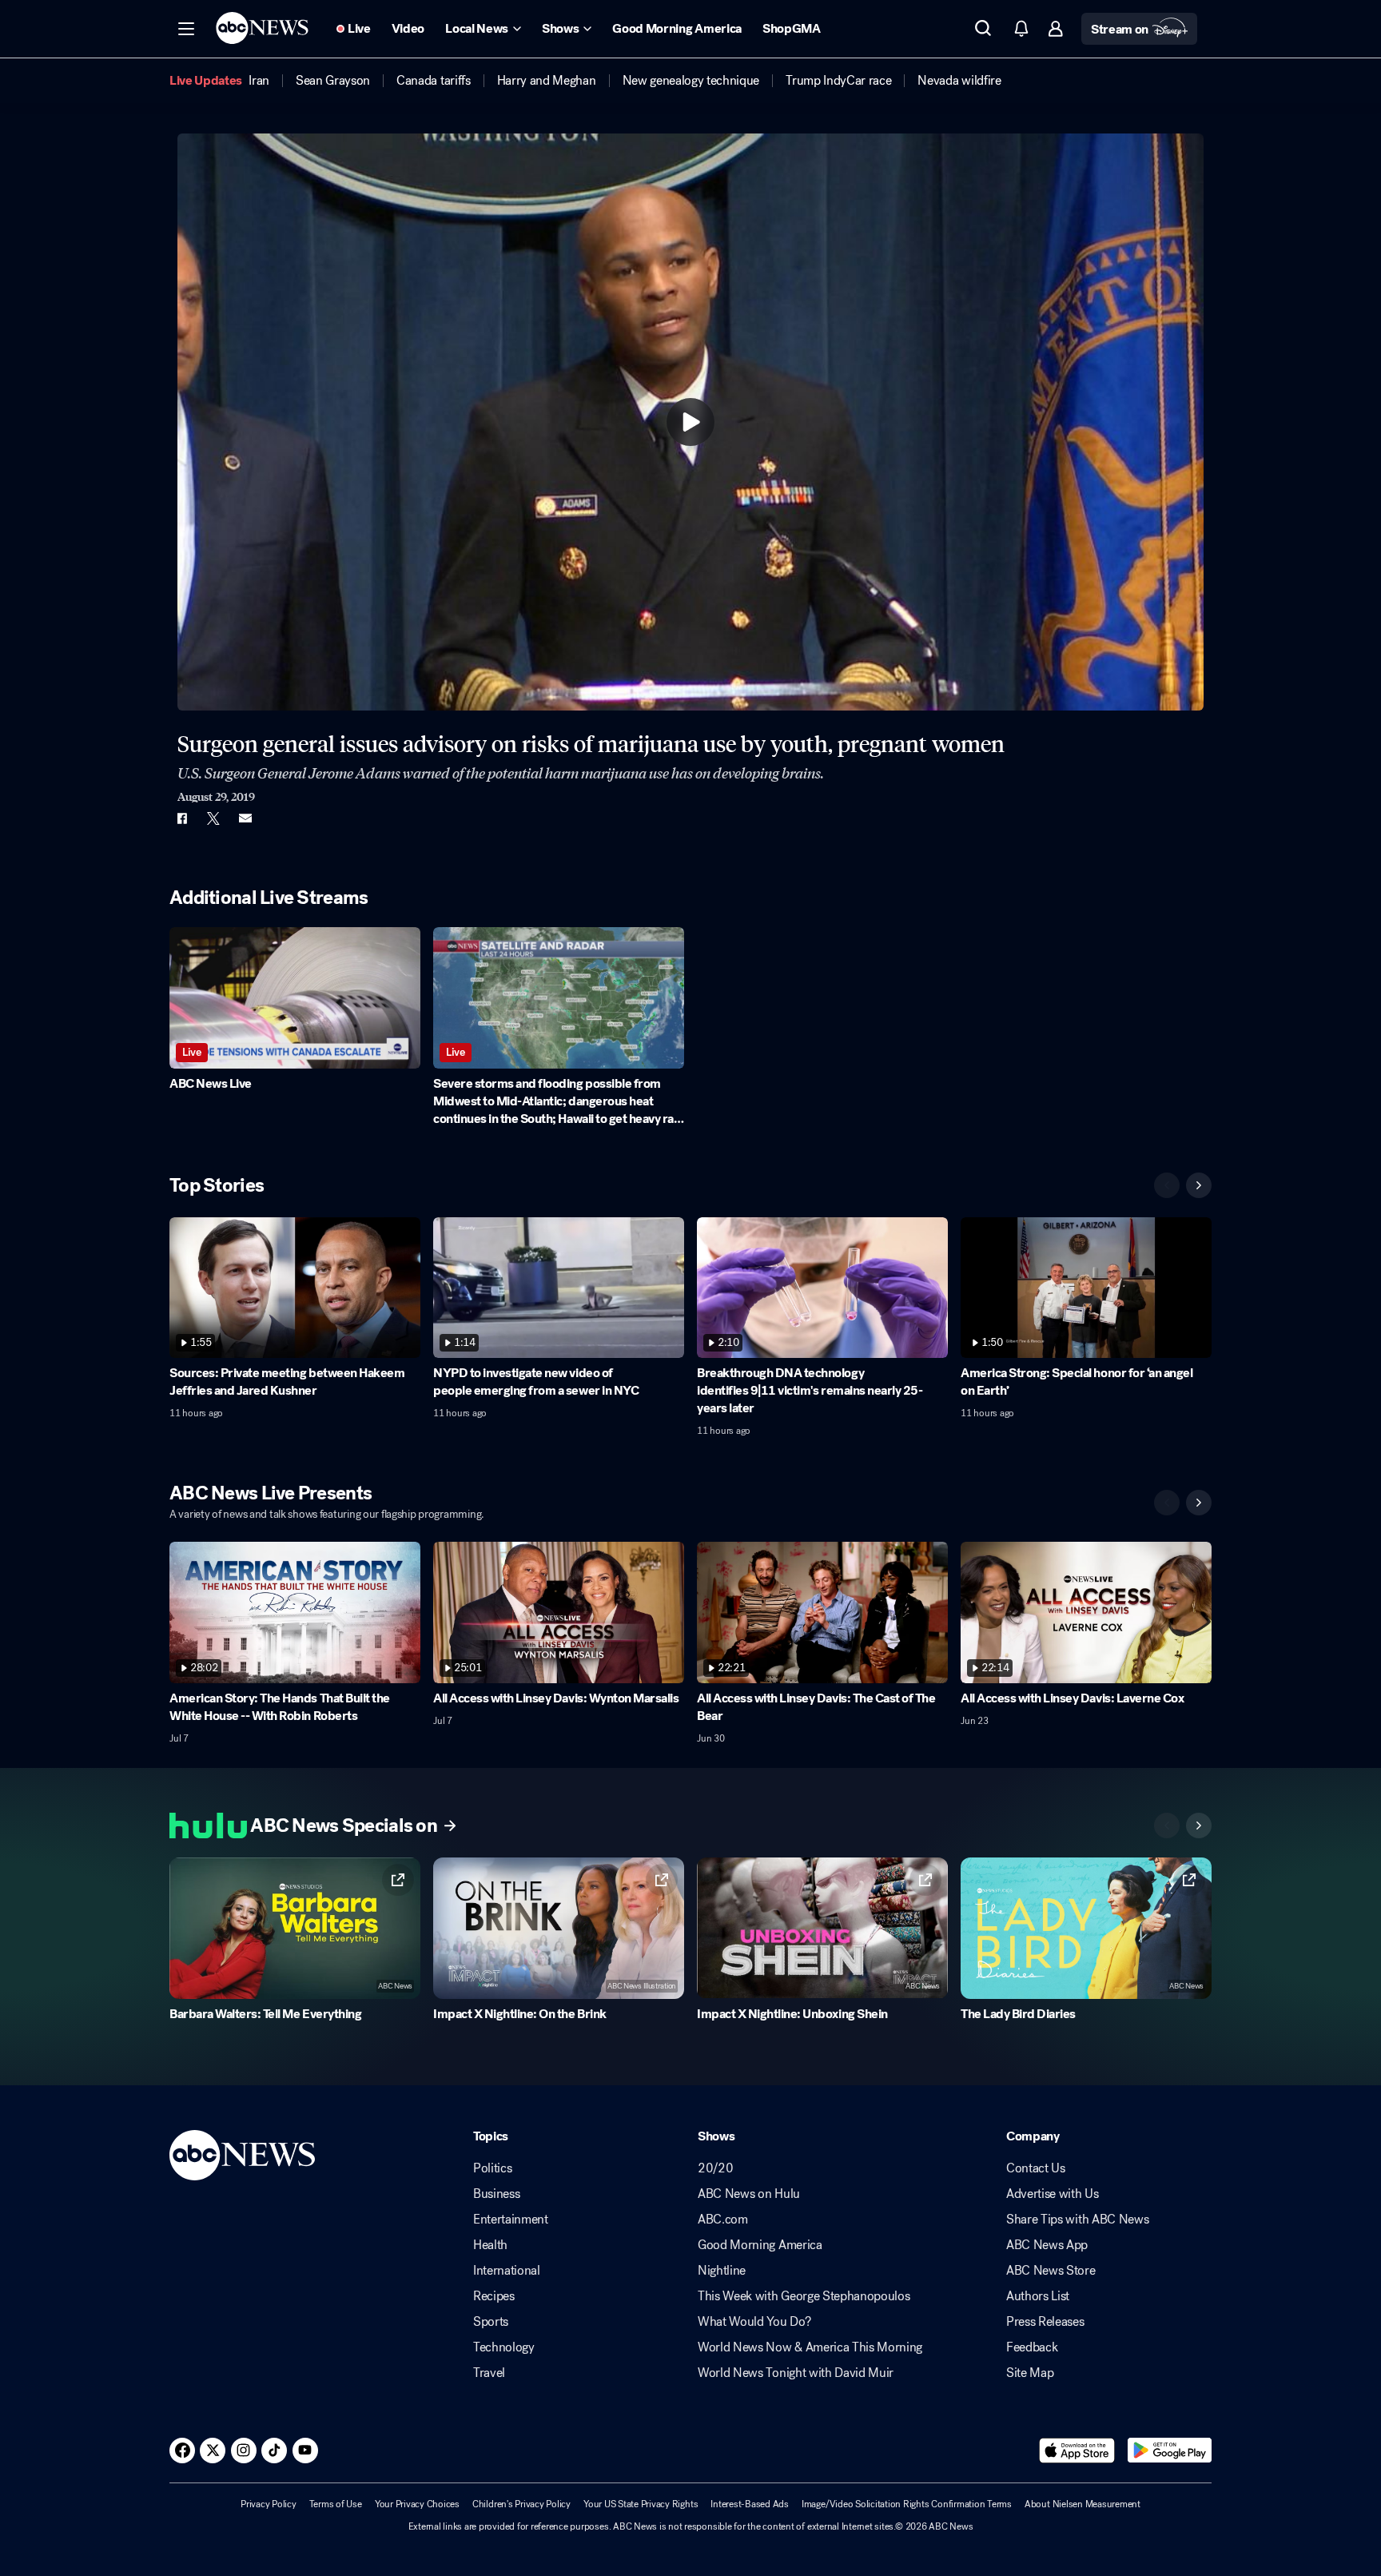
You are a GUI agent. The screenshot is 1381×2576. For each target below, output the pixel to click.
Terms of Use (336, 2504)
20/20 (715, 2168)
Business (496, 2194)
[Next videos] (1199, 1185)
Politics (492, 2168)
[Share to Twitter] (213, 818)
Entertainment (511, 2220)
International (507, 2271)
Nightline (722, 2271)
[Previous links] (1167, 1825)
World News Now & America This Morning (810, 2347)
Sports (491, 2322)
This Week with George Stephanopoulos (804, 2296)
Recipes (494, 2296)
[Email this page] (245, 818)
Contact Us (1036, 2168)
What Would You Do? (754, 2322)
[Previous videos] (1167, 1185)
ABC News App (1047, 2245)
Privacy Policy (269, 2504)
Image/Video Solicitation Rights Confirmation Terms (907, 2504)
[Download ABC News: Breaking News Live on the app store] (1077, 2451)
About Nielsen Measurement (1083, 2504)
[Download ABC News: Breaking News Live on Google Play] (1170, 2451)
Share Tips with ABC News (1077, 2220)
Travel (489, 2373)
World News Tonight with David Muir (796, 2373)
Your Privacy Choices (417, 2504)
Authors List (1038, 2296)
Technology (504, 2347)
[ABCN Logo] (262, 28)
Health (490, 2245)
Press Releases (1045, 2322)
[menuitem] (259, 81)
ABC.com (723, 2220)
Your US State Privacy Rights (641, 2504)
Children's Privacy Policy (521, 2504)
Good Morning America (760, 2245)
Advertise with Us (1053, 2194)
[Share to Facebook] (181, 818)
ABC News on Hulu (749, 2194)
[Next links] (1199, 1825)
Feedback (1032, 2347)
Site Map (1030, 2373)
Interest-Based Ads (750, 2504)
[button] (186, 29)
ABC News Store (1051, 2271)
